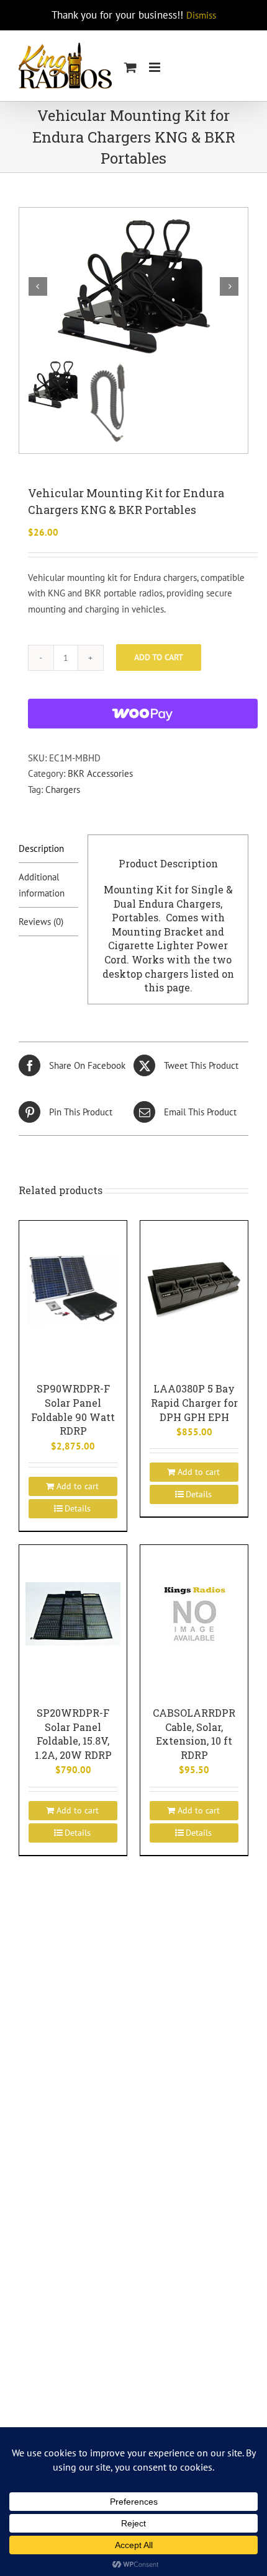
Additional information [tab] (42, 885)
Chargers (63, 790)
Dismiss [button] (201, 15)
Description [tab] (41, 848)
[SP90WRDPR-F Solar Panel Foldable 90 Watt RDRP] (73, 1289)
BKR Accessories (100, 773)
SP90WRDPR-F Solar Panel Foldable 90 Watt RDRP (73, 1410)
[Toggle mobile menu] (156, 67)
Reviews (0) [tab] (41, 922)
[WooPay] (143, 714)
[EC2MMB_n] (133, 286)
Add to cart (159, 657)
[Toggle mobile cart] (130, 67)
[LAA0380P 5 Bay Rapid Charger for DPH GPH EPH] (194, 1289)
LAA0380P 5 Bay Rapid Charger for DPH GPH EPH (194, 1402)
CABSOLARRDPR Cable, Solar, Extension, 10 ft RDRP (194, 1734)
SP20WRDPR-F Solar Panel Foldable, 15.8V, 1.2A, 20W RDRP (73, 1734)
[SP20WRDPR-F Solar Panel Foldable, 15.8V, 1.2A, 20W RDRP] (73, 1613)
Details (78, 1508)
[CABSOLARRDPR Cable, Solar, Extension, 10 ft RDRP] (194, 1613)
